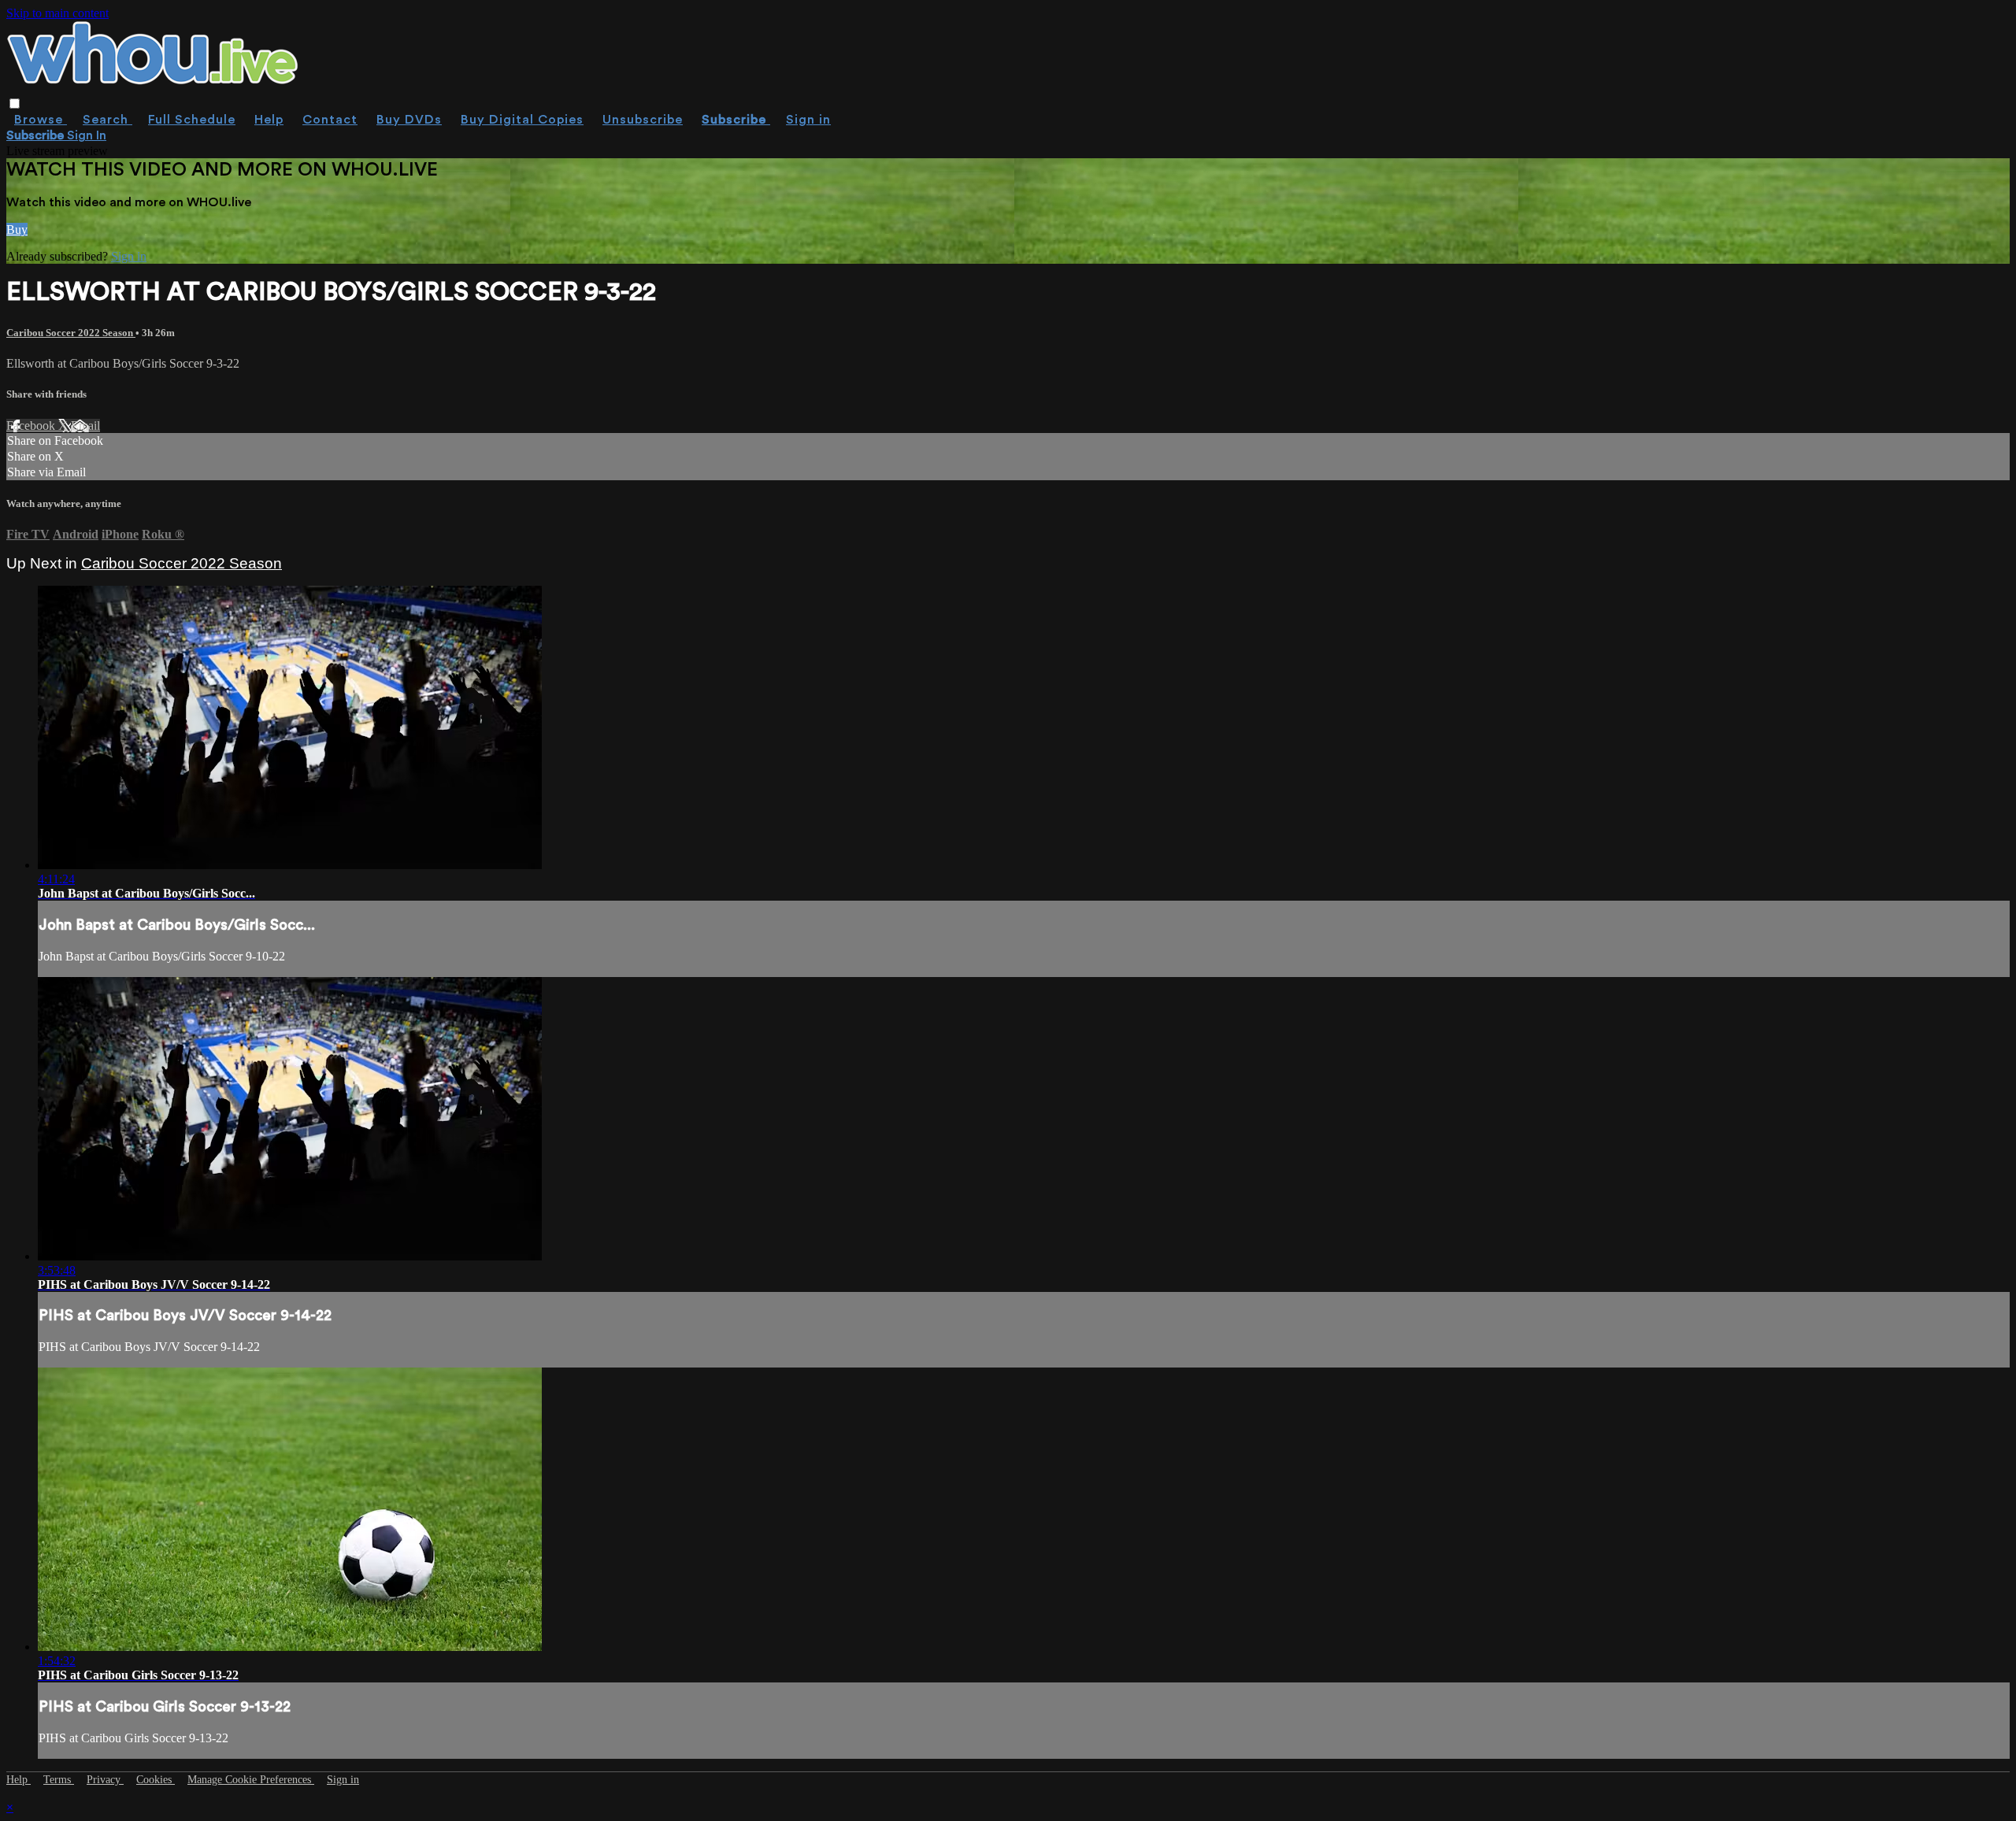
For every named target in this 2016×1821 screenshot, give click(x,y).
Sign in (808, 120)
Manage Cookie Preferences (251, 1780)
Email (85, 426)
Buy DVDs (409, 120)
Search (107, 120)
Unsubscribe (643, 120)
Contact (330, 120)
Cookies (156, 1780)
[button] (15, 104)
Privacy (105, 1780)
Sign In (87, 135)
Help (269, 120)
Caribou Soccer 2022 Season (71, 333)
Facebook (32, 426)
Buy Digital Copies (522, 120)
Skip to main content (57, 13)
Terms (59, 1780)
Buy (17, 229)
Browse (41, 120)
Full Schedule (192, 120)
